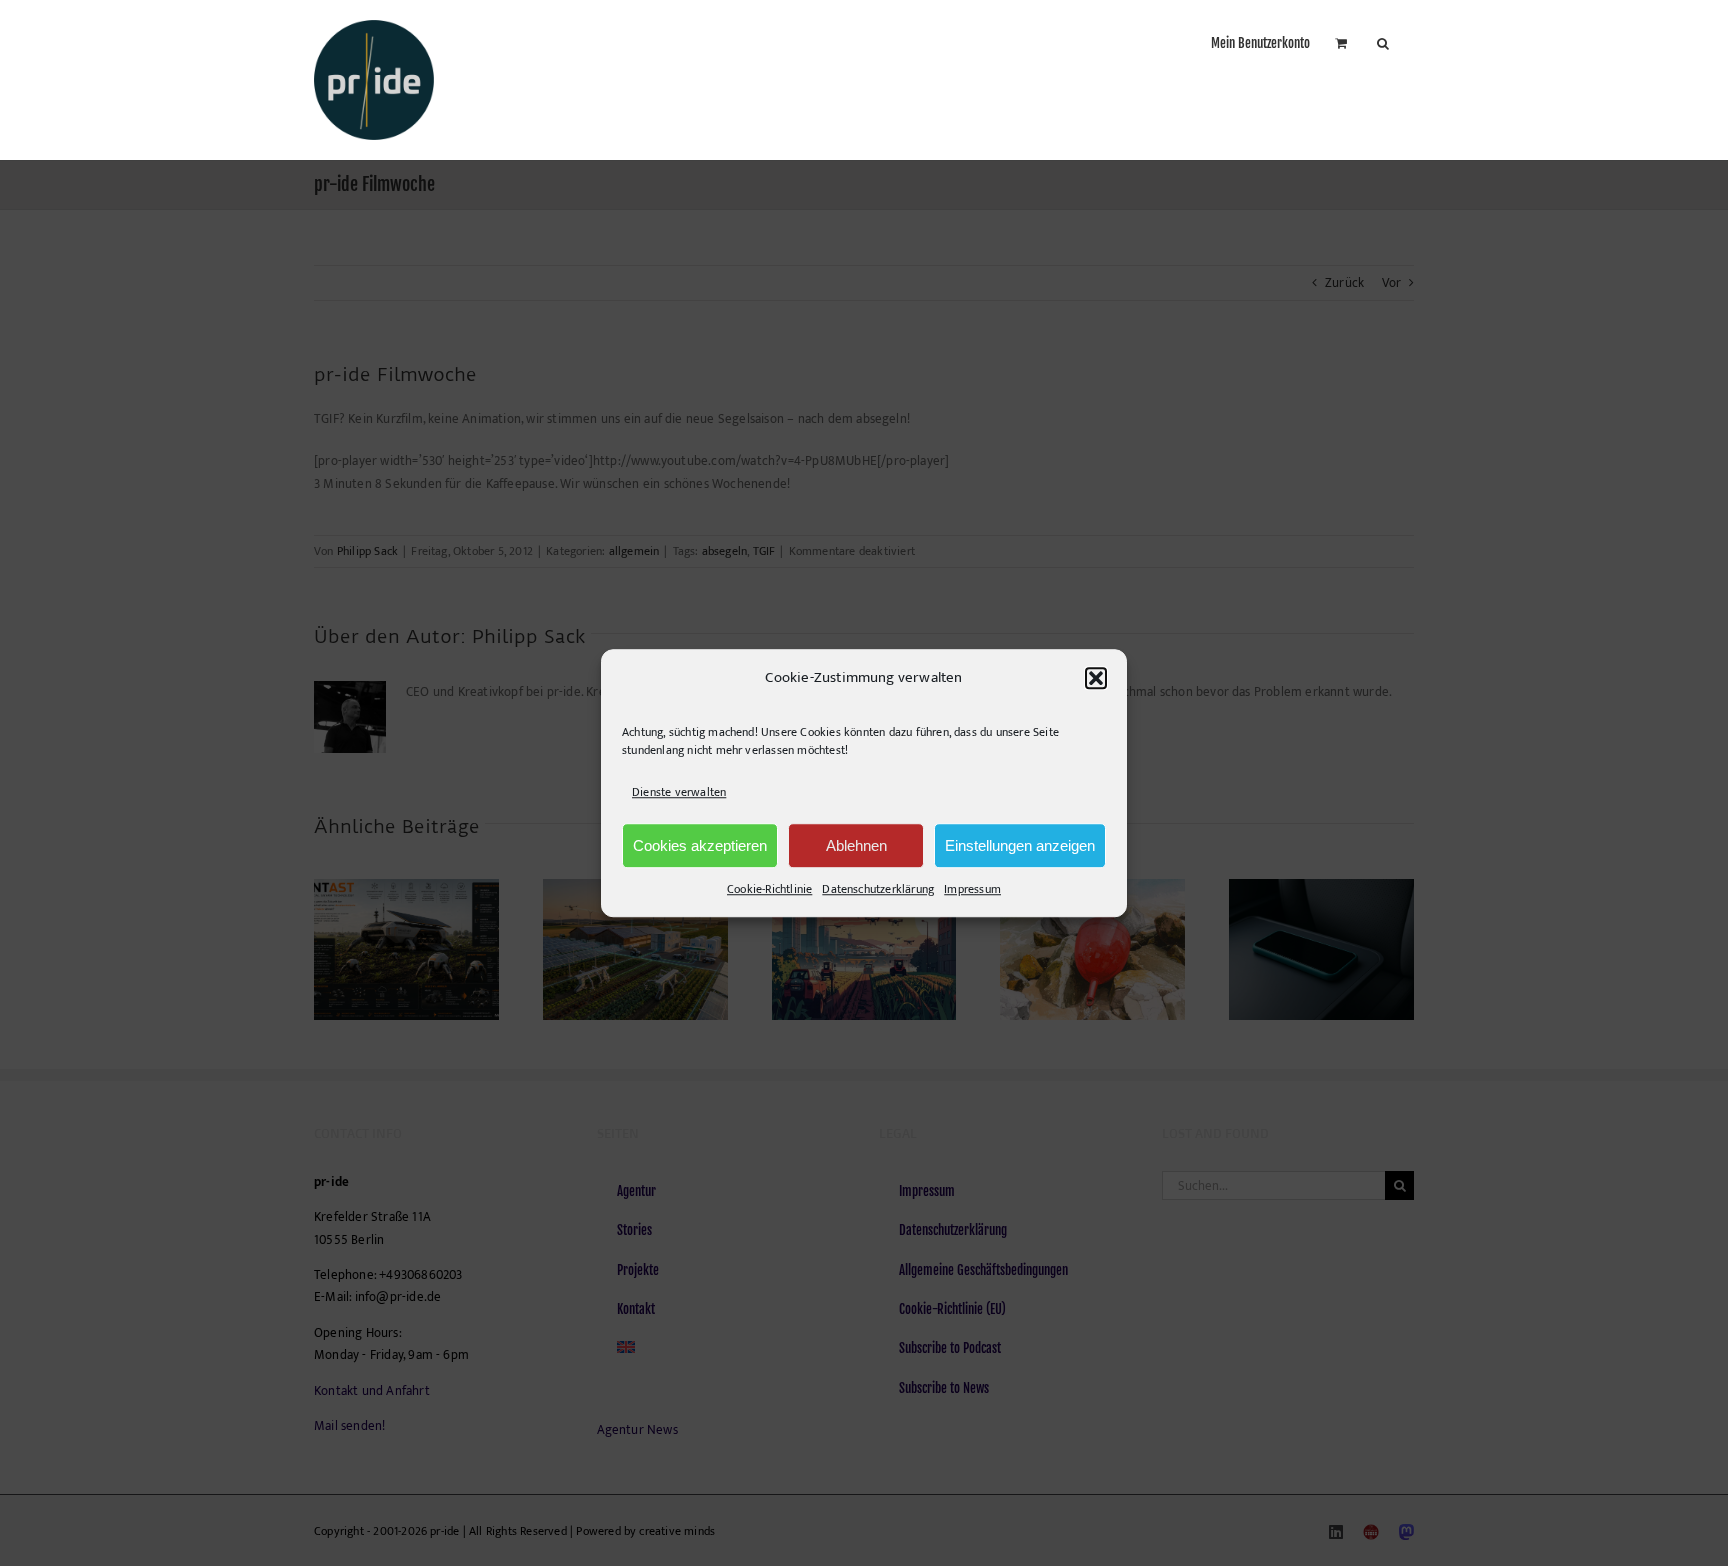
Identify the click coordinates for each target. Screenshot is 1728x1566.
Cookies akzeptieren (700, 845)
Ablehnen (856, 845)
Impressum (972, 889)
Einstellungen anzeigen (1020, 845)
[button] (1096, 678)
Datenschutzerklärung (878, 889)
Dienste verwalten (679, 792)
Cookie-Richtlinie (769, 889)
